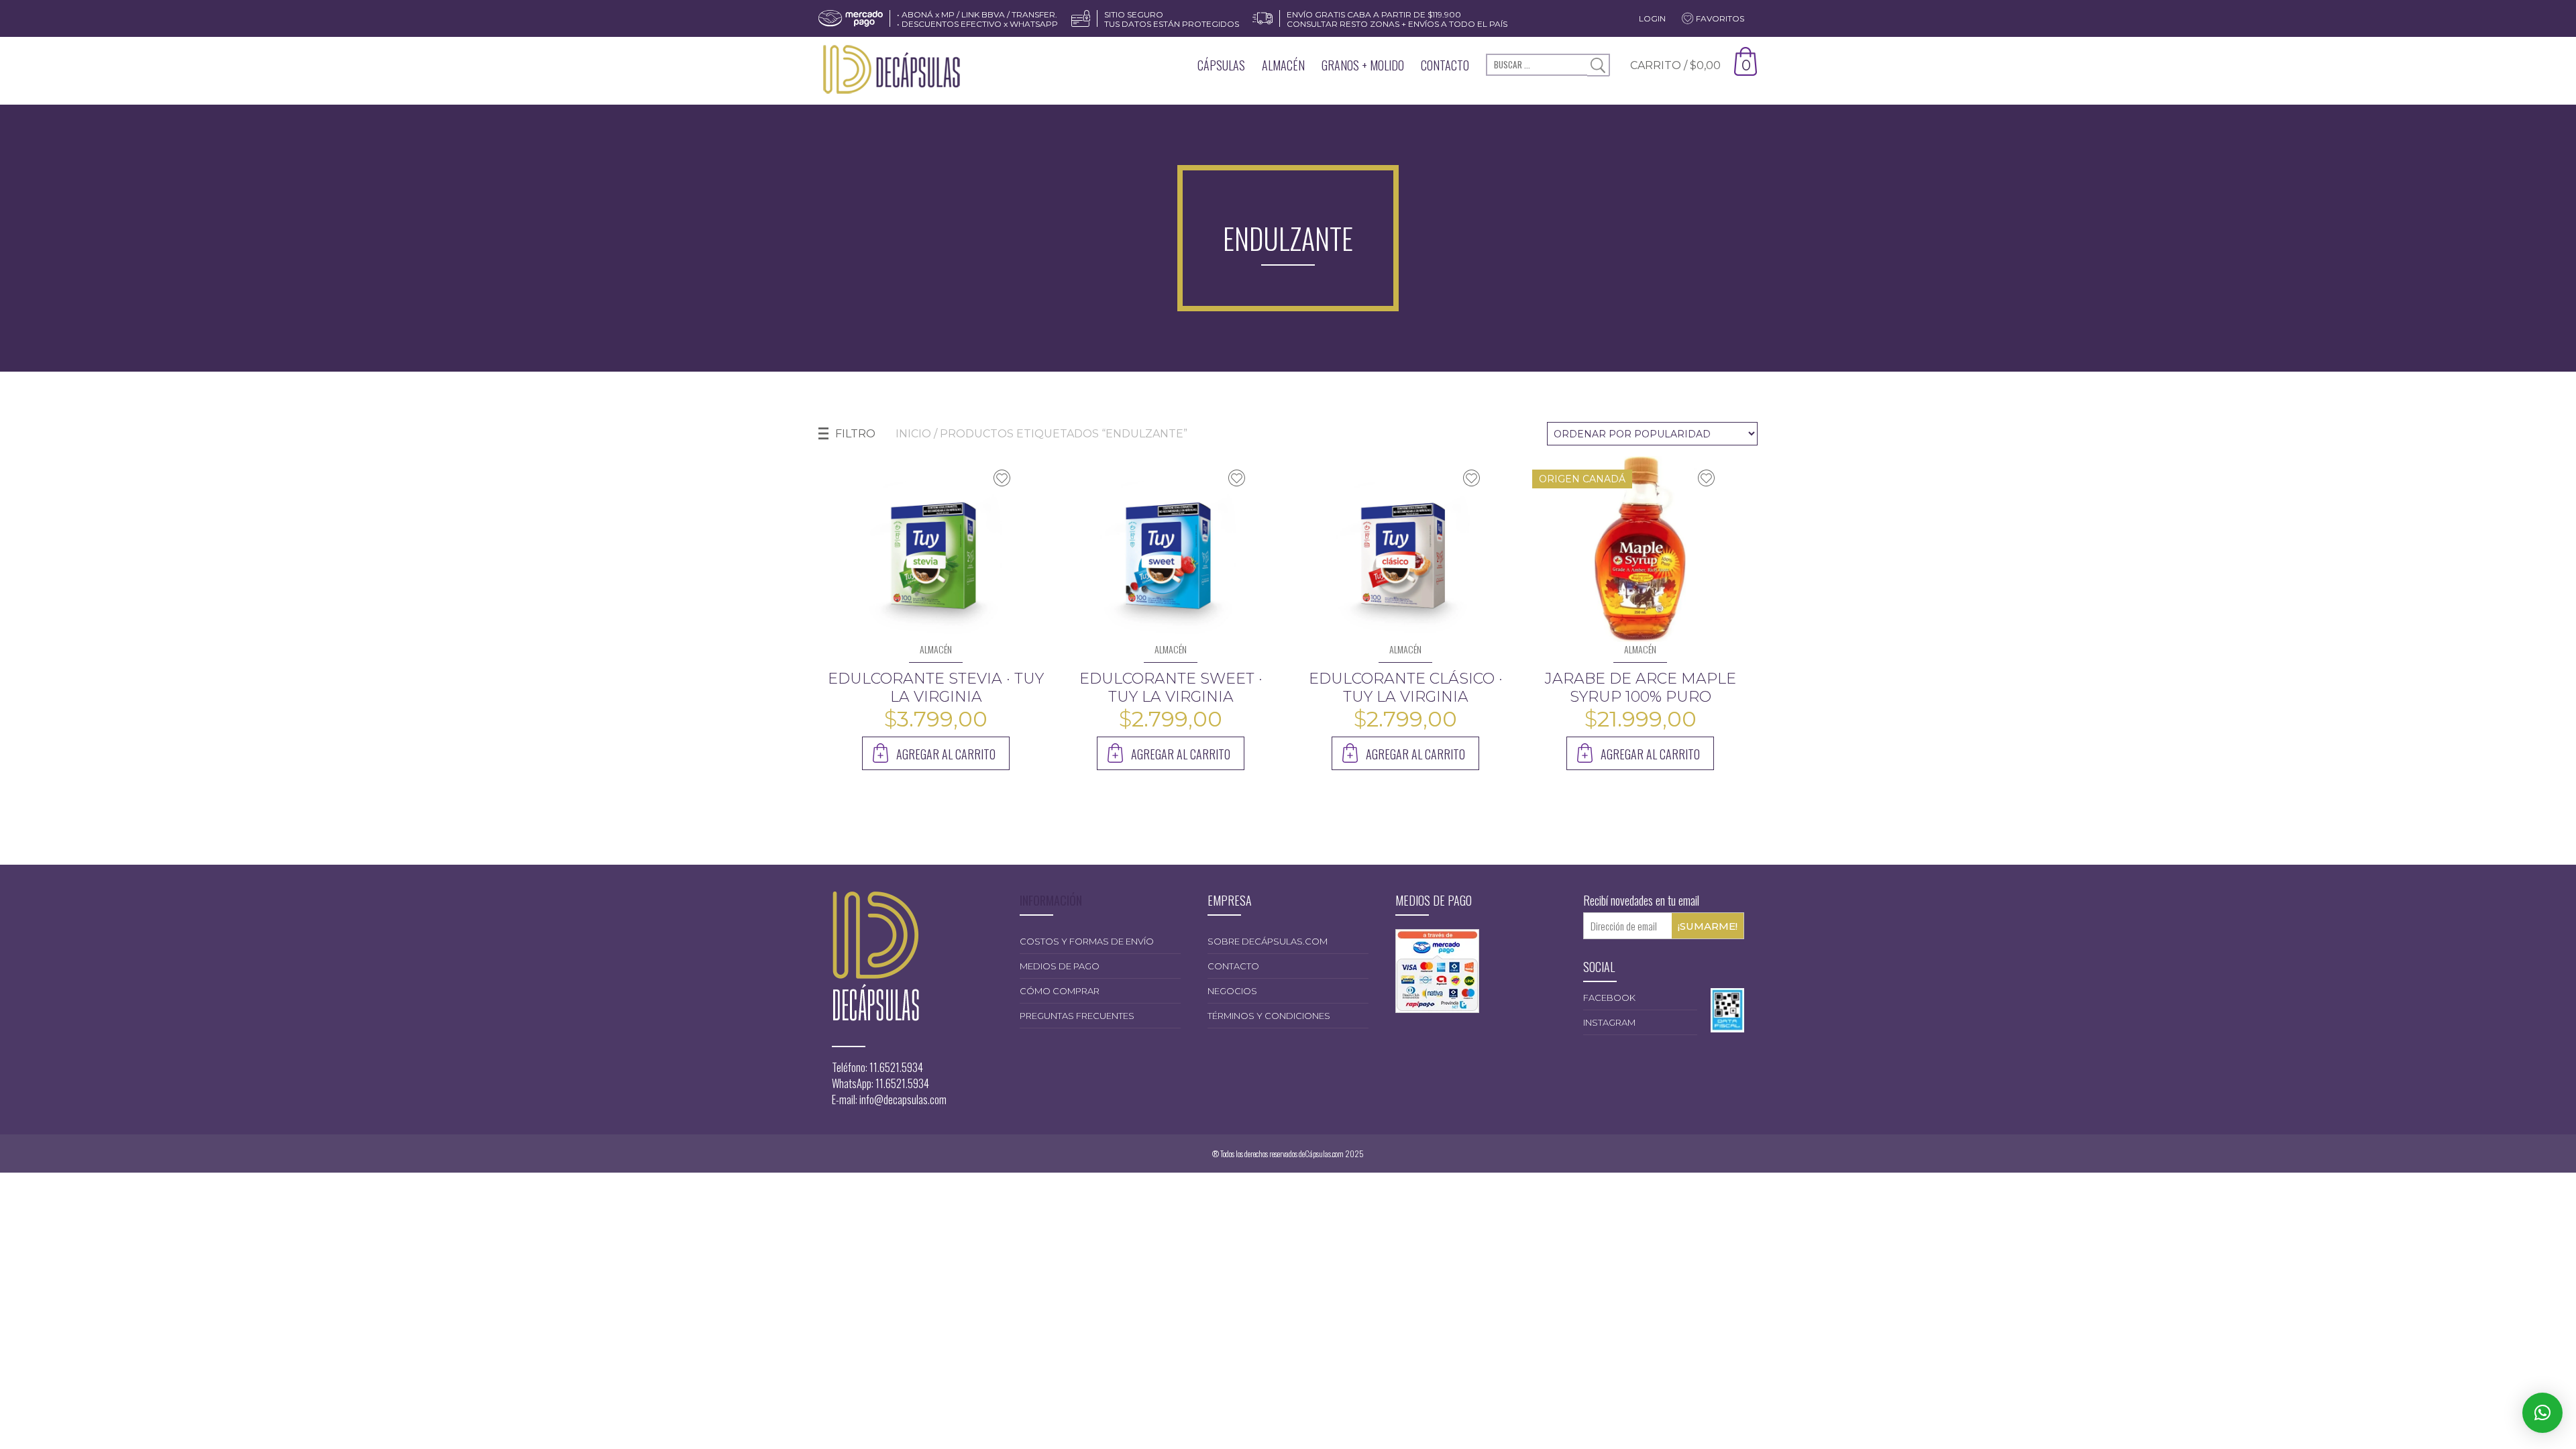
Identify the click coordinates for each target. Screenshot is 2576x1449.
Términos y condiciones (1269, 1016)
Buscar (1598, 65)
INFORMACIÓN (1051, 900)
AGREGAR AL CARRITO (946, 754)
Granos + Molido (1363, 65)
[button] (2542, 1413)
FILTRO (855, 434)
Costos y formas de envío (1087, 941)
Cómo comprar (1060, 991)
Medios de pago (1060, 966)
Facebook (1609, 998)
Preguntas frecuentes (1077, 1016)
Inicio (913, 434)
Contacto (1445, 65)
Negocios (1232, 991)
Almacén (1283, 65)
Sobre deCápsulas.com (1268, 941)
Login (1652, 18)
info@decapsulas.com (903, 1099)
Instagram (1609, 1022)
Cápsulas (1221, 65)
